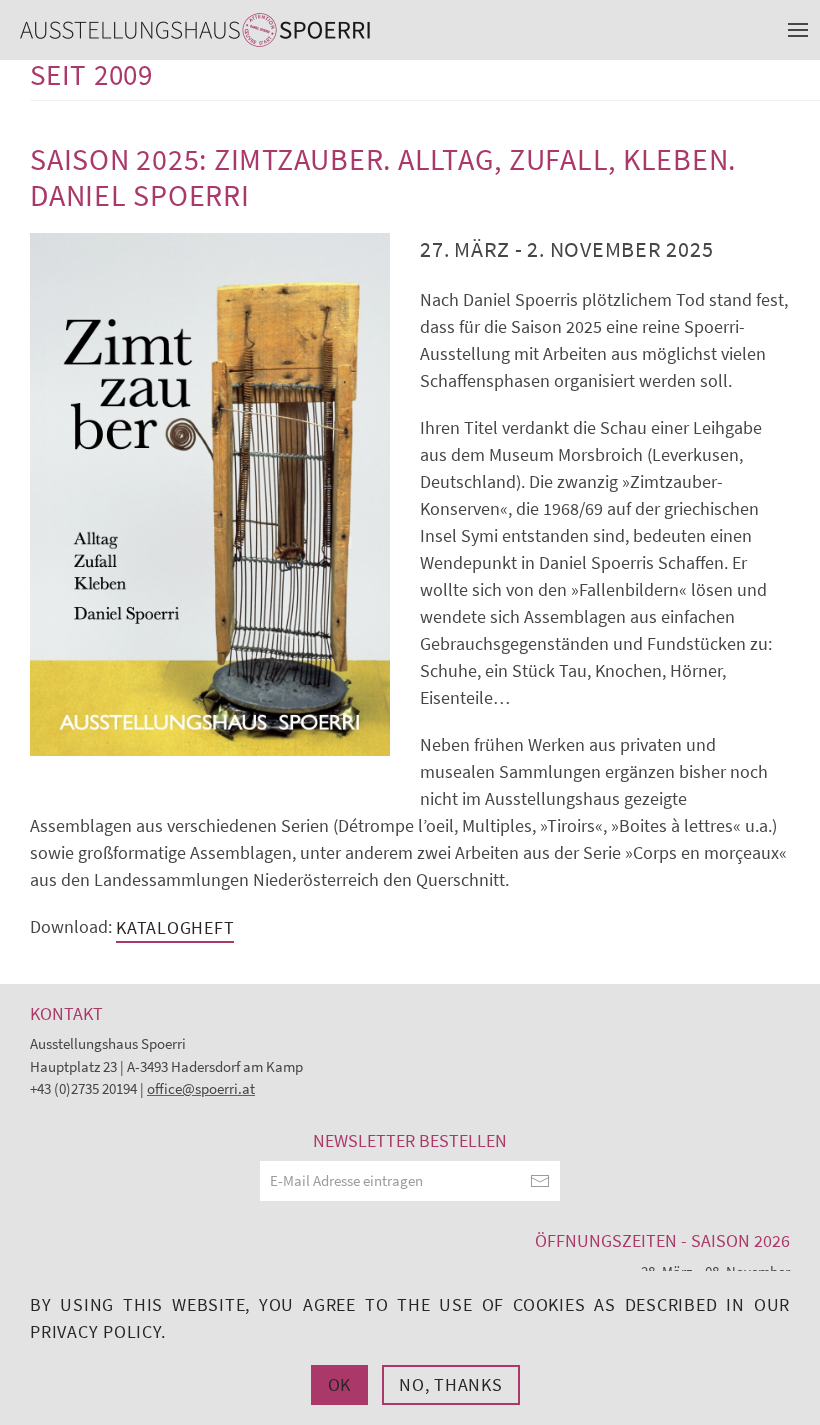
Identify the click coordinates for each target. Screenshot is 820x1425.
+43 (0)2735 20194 (83, 1088)
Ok (340, 1384)
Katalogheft (175, 927)
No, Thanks (451, 1384)
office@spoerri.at (201, 1088)
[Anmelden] (540, 1181)
